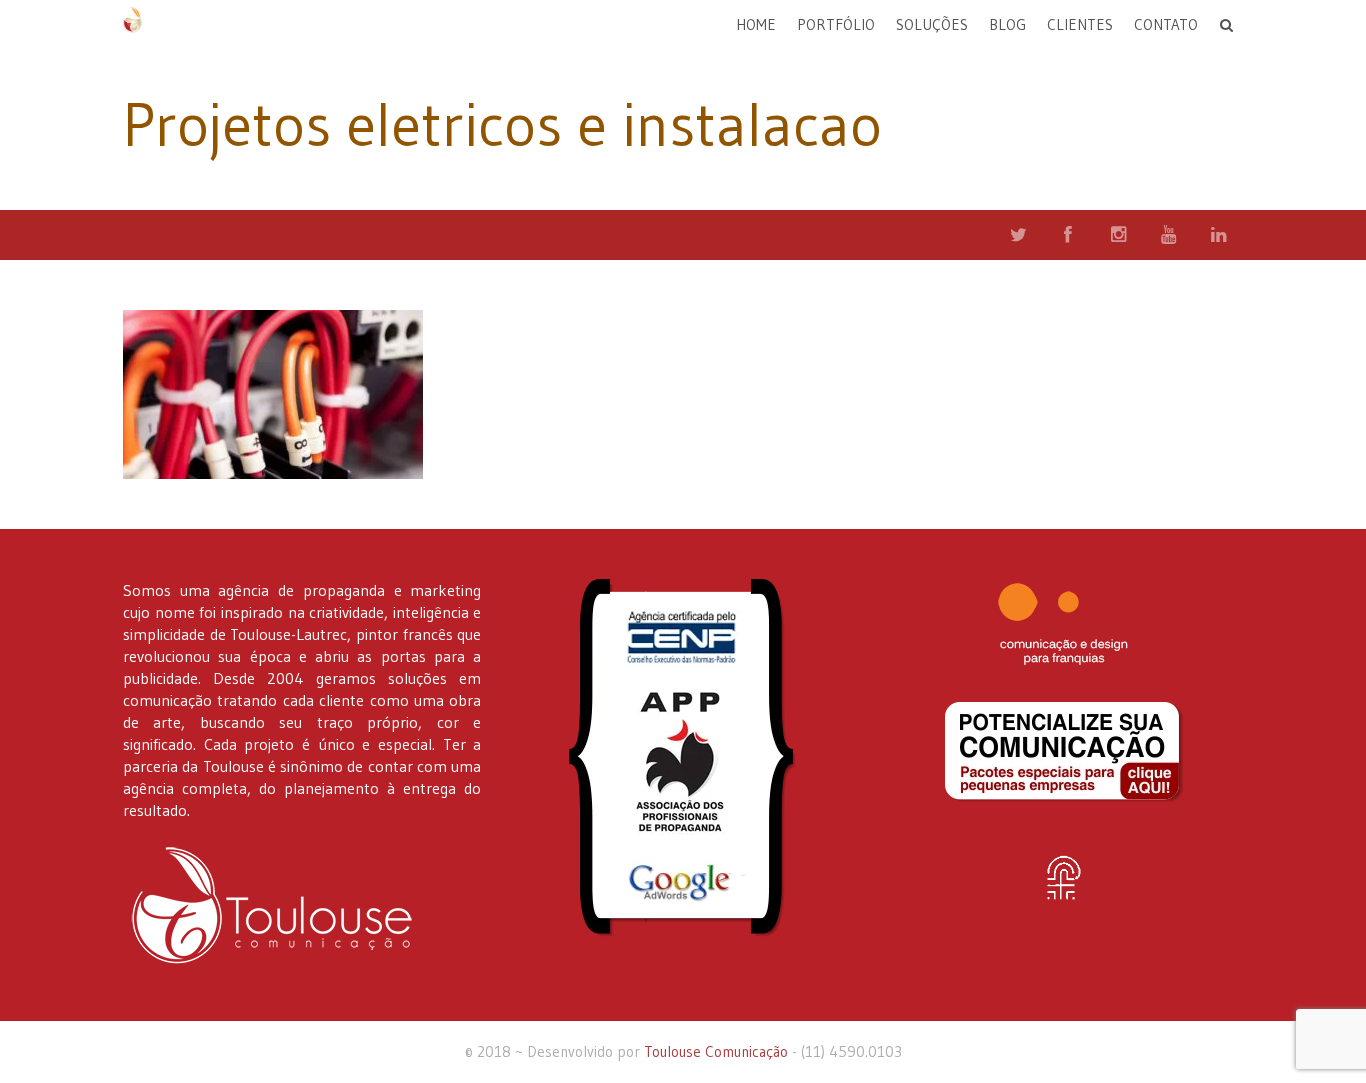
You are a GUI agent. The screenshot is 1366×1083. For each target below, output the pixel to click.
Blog (1007, 24)
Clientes (1080, 24)
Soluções (932, 24)
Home (756, 24)
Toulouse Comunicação (716, 1051)
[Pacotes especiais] (1064, 752)
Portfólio (836, 24)
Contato (1166, 24)
